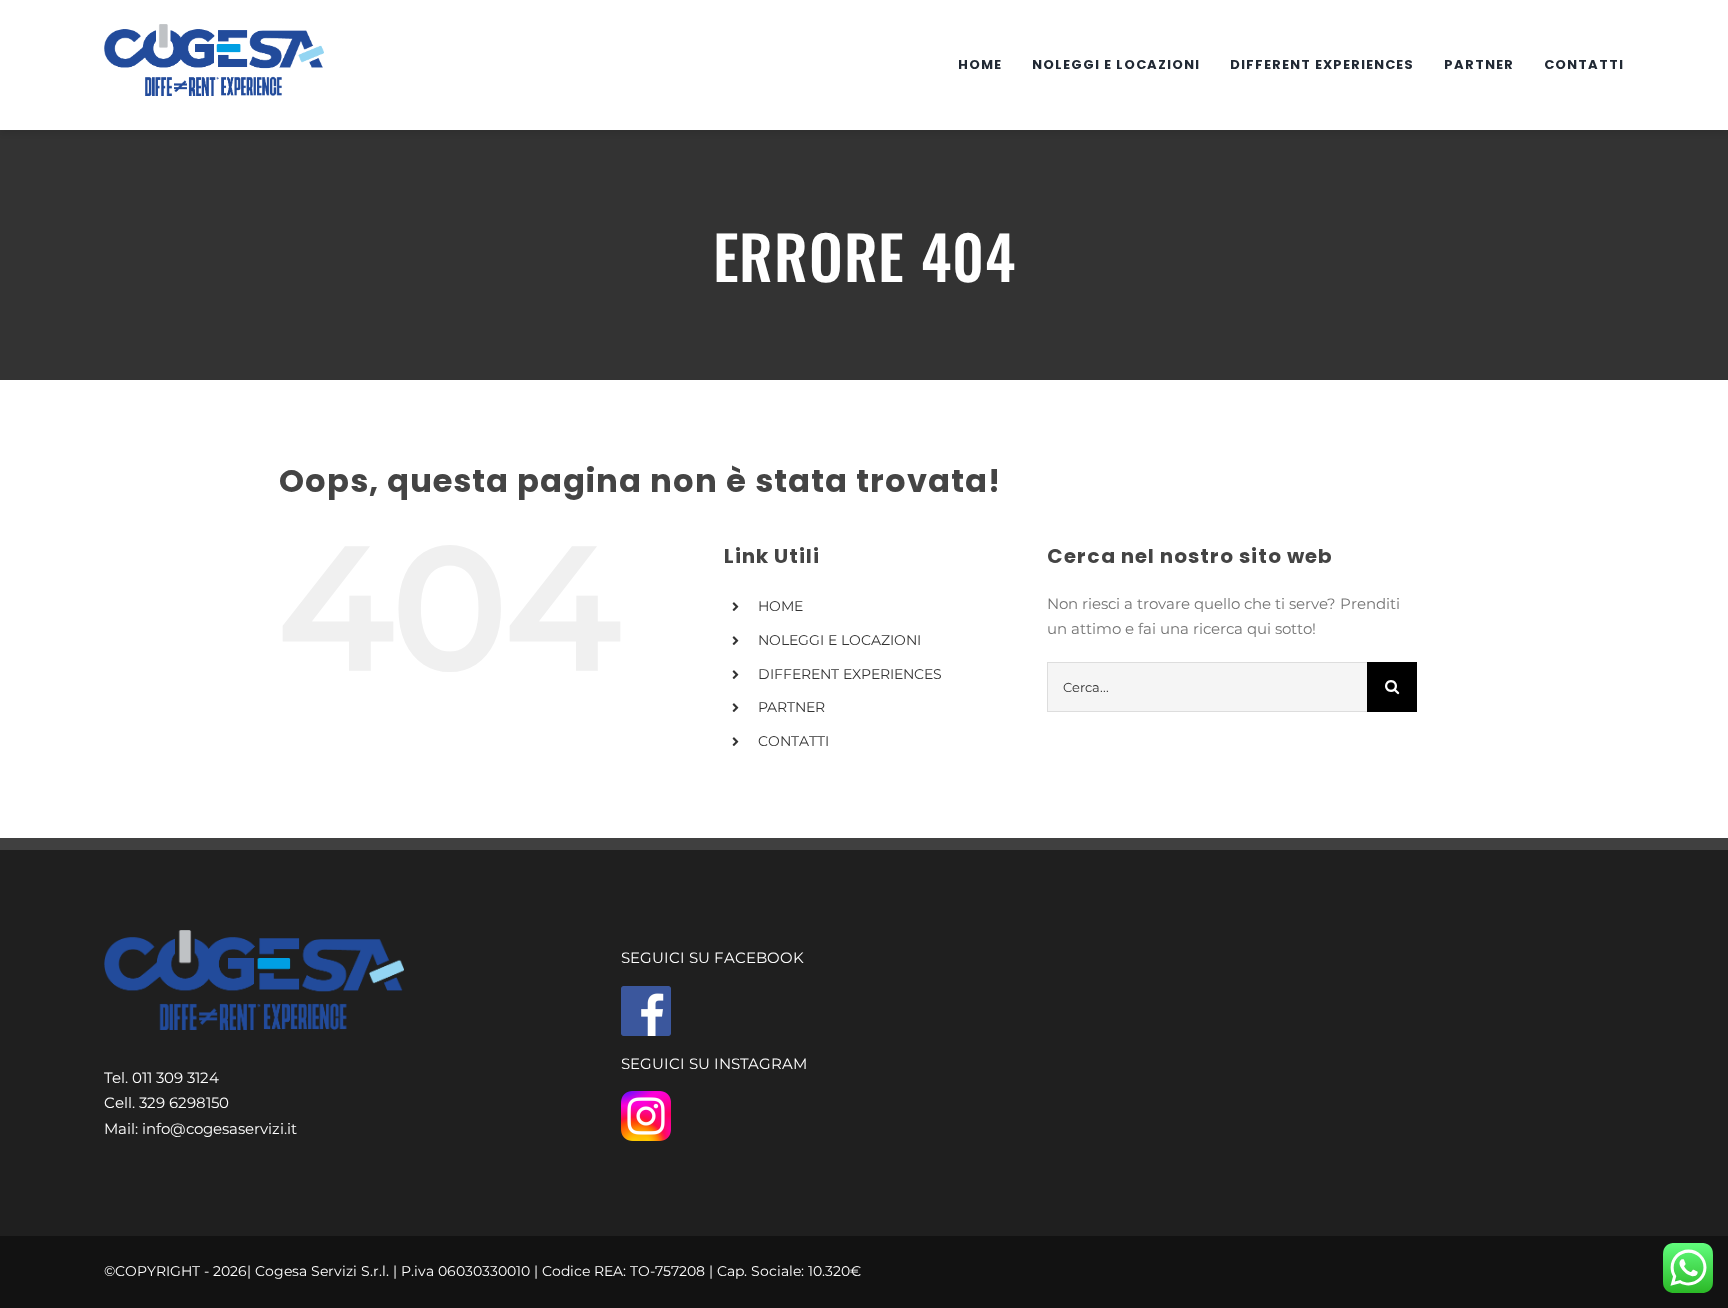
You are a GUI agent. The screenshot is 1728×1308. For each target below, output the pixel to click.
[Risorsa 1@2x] (214, 31)
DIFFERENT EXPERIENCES (850, 674)
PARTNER (791, 707)
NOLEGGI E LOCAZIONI (839, 640)
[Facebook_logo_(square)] (646, 993)
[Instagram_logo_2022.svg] (646, 1098)
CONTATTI (793, 741)
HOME (780, 606)
